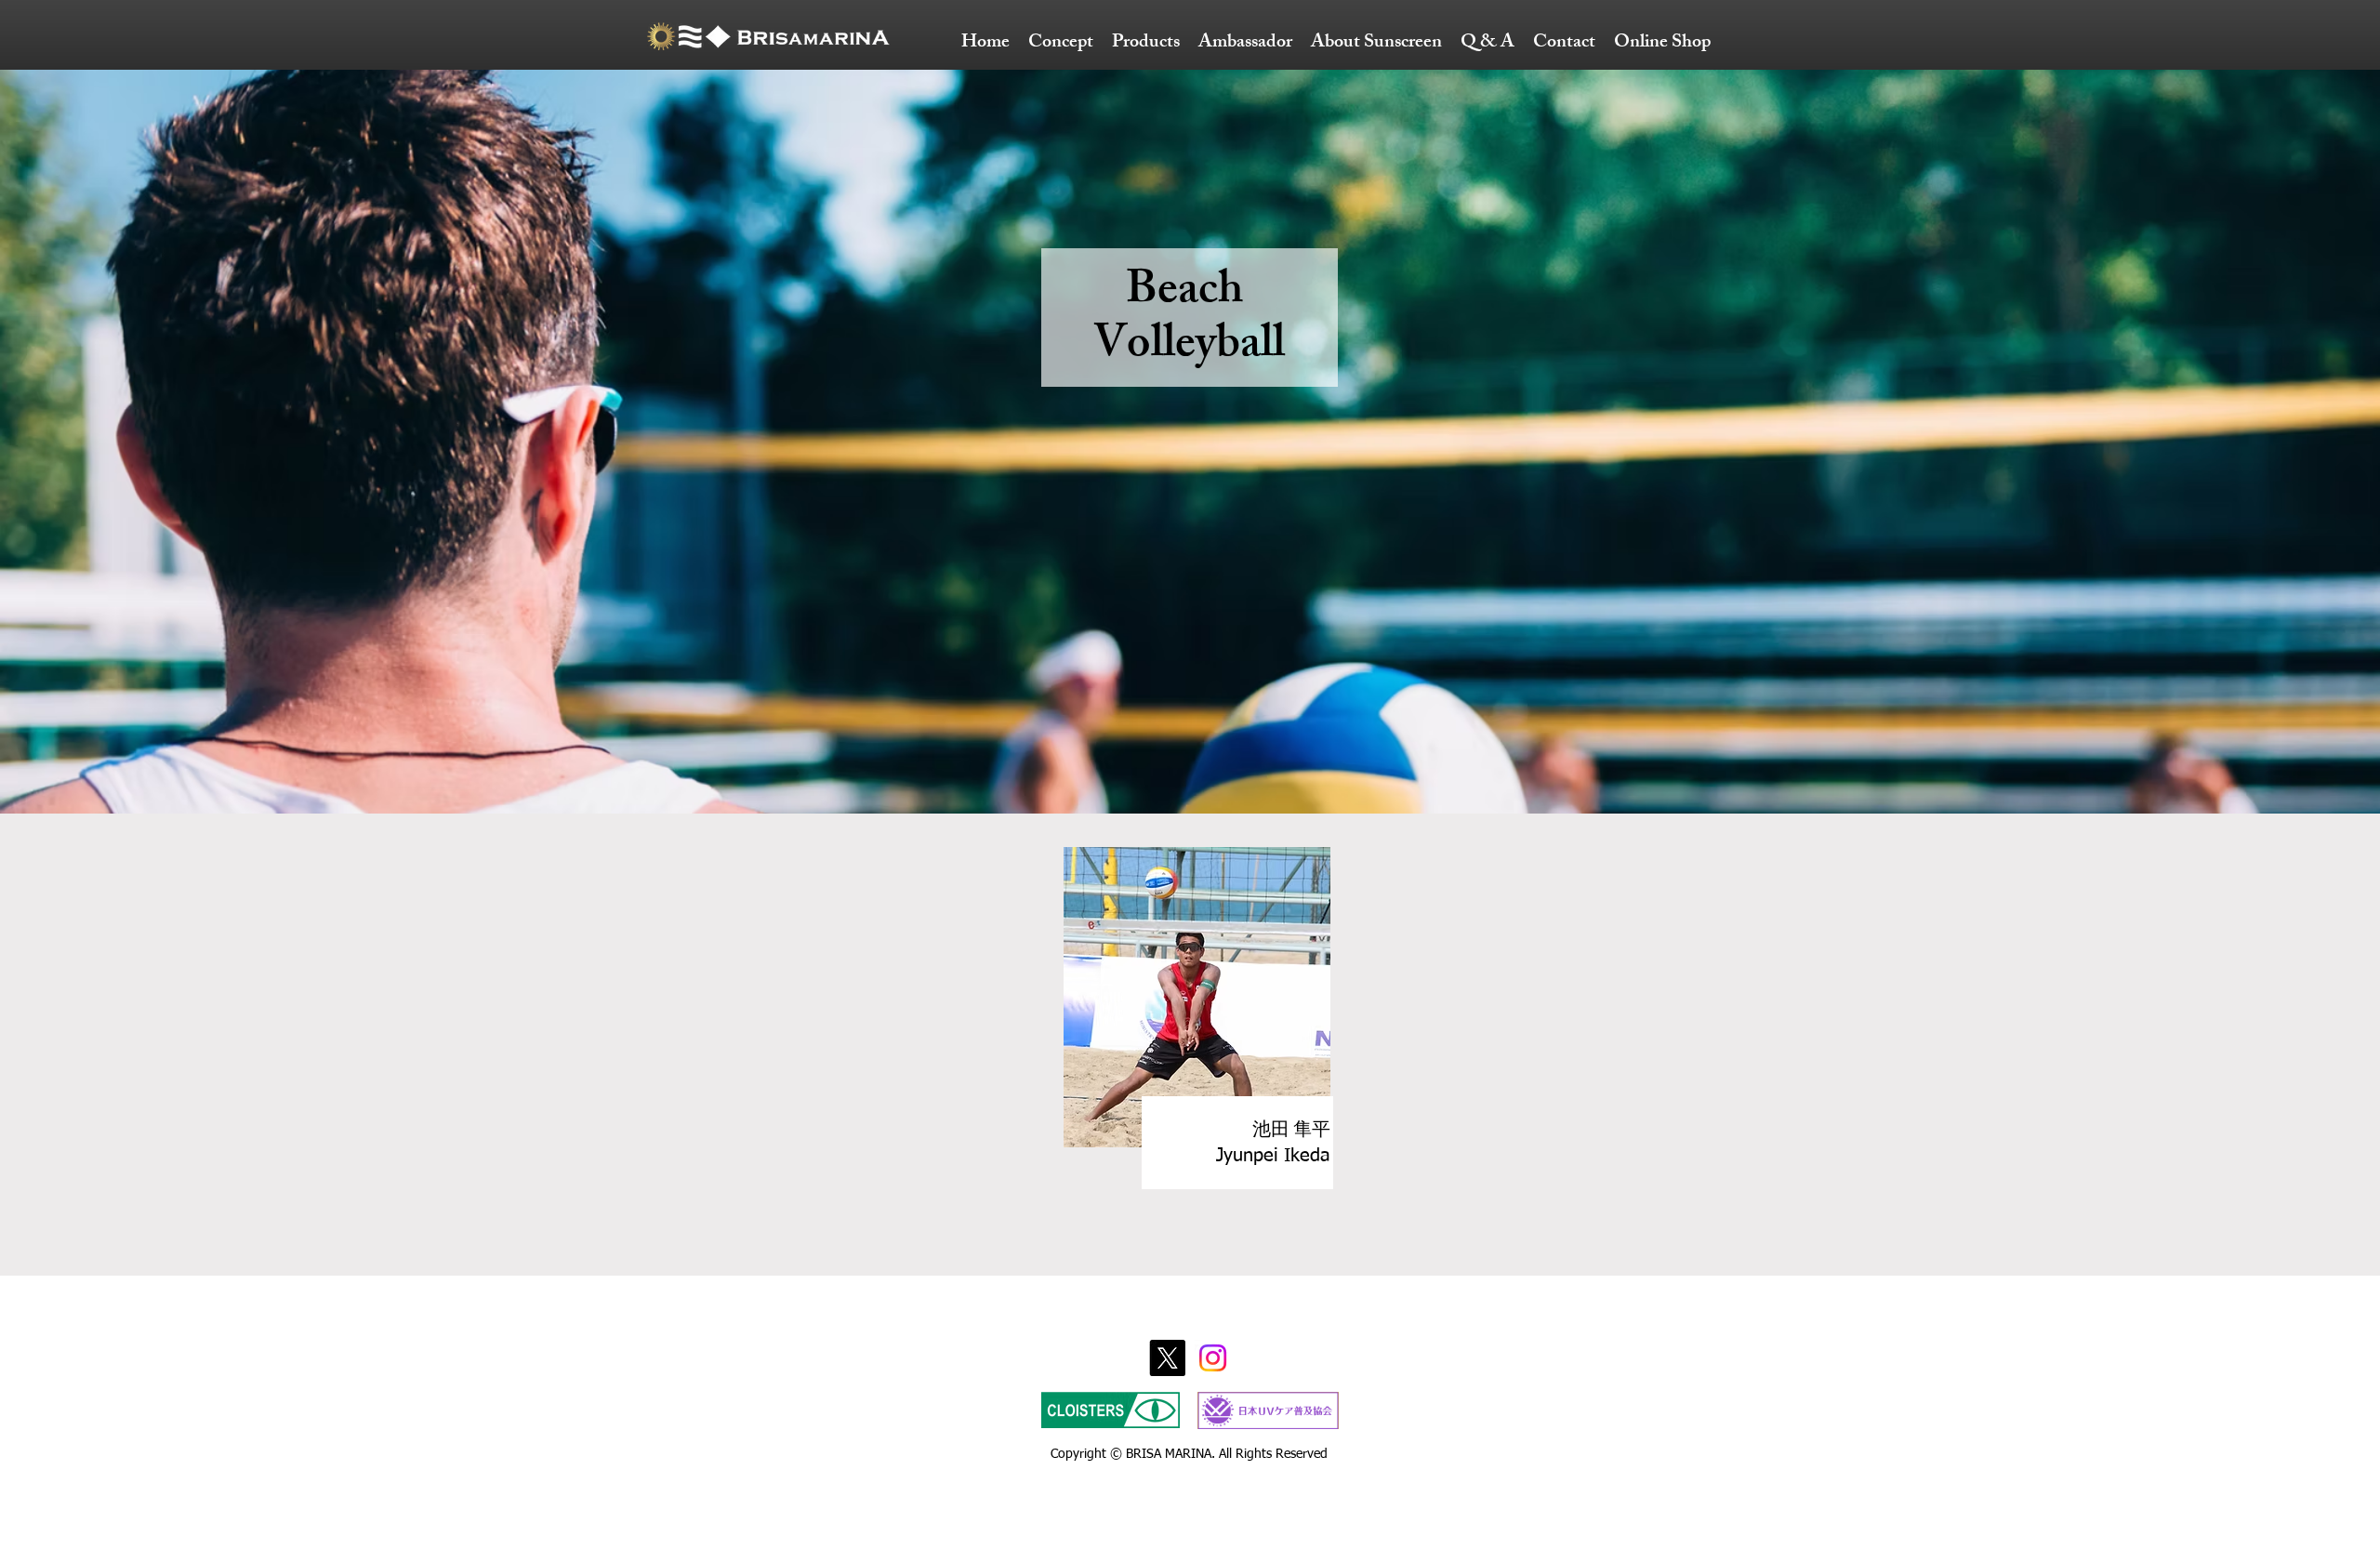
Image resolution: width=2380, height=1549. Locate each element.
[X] (1167, 1358)
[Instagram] (1213, 1358)
